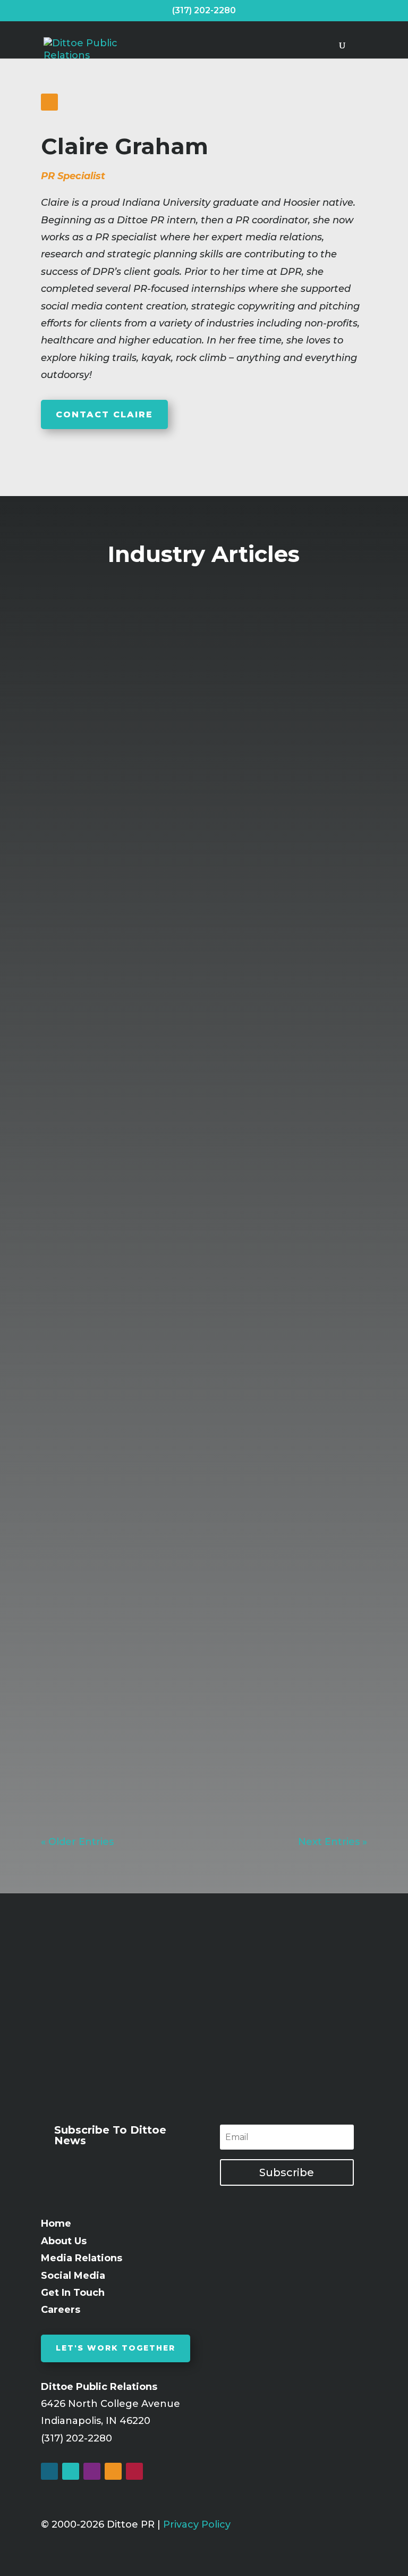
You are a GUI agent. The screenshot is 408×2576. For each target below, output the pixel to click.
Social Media (73, 2276)
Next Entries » (333, 1842)
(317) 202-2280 (204, 10)
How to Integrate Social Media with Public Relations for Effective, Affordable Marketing (199, 1247)
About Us (64, 2241)
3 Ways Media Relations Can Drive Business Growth (197, 1665)
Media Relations (264, 867)
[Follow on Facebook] (49, 2471)
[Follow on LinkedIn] (49, 102)
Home (56, 2223)
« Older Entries (77, 1842)
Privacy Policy (197, 2524)
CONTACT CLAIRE (104, 414)
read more (74, 973)
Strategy (107, 1291)
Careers (61, 2310)
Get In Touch (73, 2293)
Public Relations (137, 884)
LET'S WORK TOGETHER (116, 2348)
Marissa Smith (100, 1274)
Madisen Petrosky (109, 1685)
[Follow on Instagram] (92, 2471)
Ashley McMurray (108, 867)
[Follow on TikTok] (134, 2471)
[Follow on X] (71, 2471)
